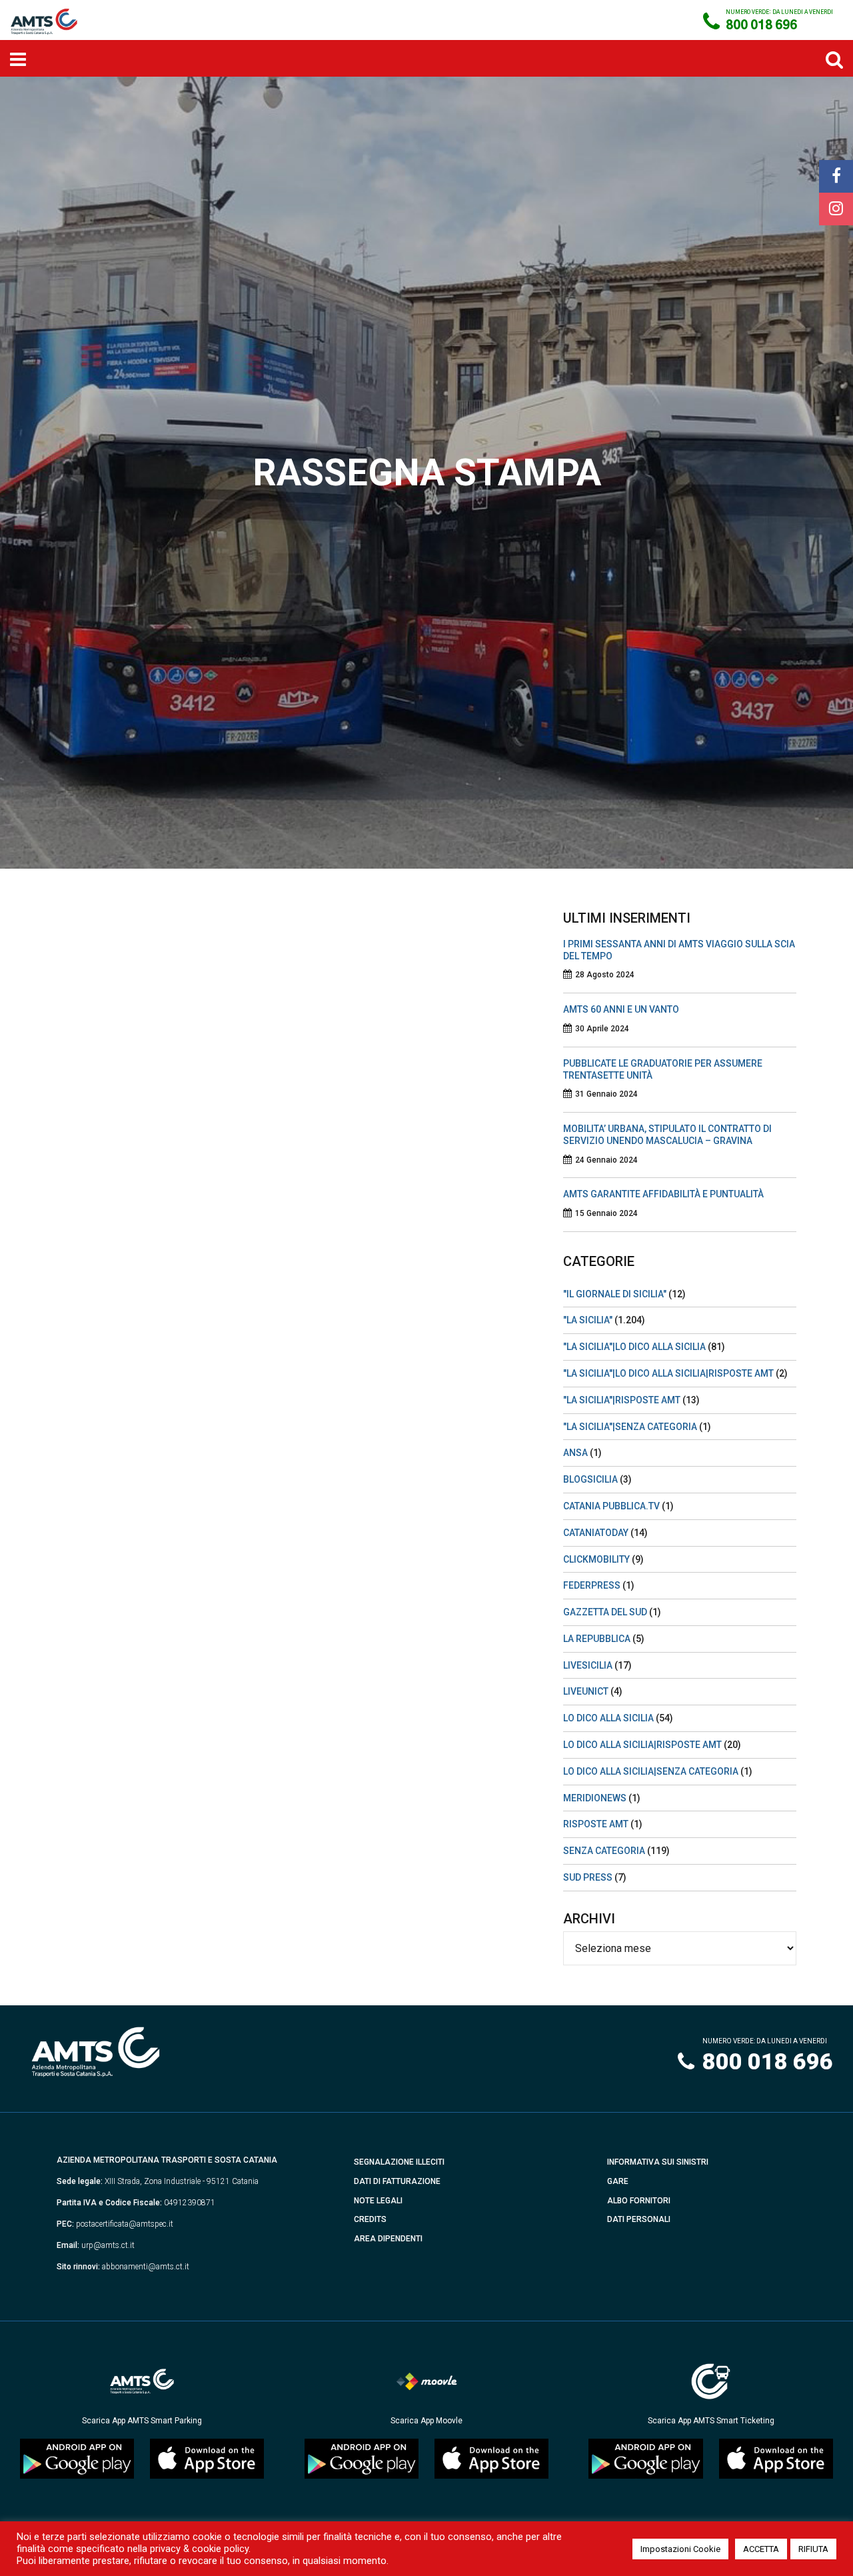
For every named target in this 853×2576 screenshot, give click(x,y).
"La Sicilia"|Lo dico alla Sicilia (634, 1347)
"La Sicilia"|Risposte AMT (622, 1400)
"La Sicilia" (588, 1320)
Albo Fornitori (639, 2201)
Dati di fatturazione (397, 2181)
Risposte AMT (596, 1824)
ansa (575, 1453)
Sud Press (588, 1877)
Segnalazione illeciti (399, 2162)
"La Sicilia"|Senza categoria (630, 1427)
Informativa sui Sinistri (658, 2162)
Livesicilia (588, 1665)
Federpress (592, 1585)
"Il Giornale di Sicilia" (615, 1294)
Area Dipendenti (388, 2239)
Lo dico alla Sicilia (608, 1718)
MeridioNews (595, 1798)
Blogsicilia (590, 1479)
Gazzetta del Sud (605, 1612)
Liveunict (586, 1691)
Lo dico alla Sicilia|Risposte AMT (642, 1745)
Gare (618, 2181)
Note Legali (378, 2201)
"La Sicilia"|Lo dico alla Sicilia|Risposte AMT (668, 1373)
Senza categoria (604, 1851)
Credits (370, 2219)
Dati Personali (639, 2219)
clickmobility (596, 1559)
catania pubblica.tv (611, 1506)
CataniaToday (596, 1533)
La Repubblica (597, 1639)
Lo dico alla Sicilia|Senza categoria (651, 1771)
